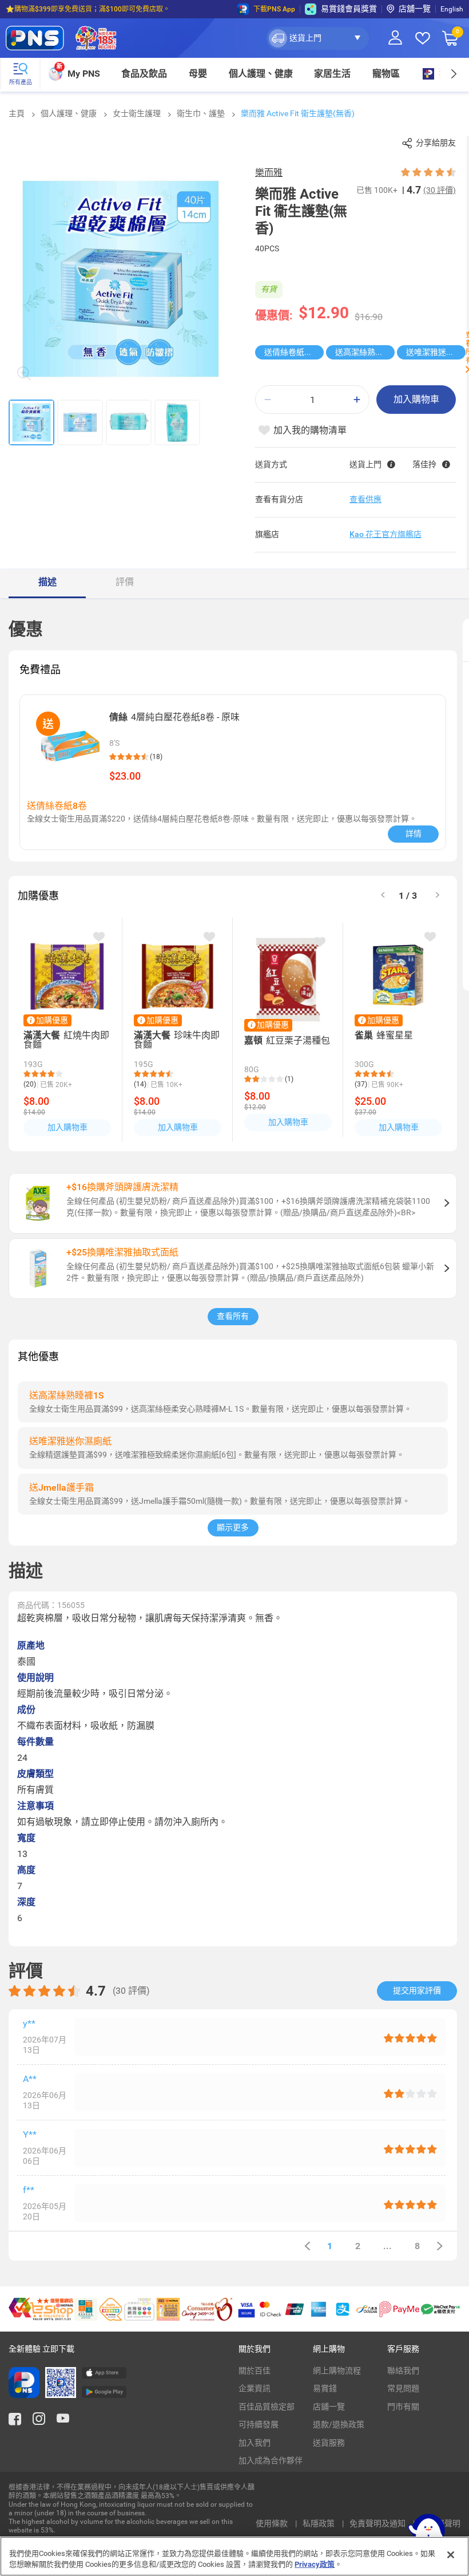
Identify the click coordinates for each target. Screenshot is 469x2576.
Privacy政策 (315, 2564)
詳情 (414, 833)
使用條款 (273, 2523)
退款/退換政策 (339, 2424)
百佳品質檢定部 (267, 2407)
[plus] (357, 400)
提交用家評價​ (417, 1990)
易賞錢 (325, 2388)
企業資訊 (255, 2388)
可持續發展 (259, 2424)
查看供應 (365, 499)
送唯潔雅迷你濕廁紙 (436, 352)
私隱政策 (319, 2523)
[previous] (307, 2246)
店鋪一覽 (329, 2407)
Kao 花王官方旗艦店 (385, 534)
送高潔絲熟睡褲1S (365, 352)
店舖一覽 (415, 9)
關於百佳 (255, 2370)
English (452, 9)
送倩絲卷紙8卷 (291, 352)
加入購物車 (416, 399)
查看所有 (233, 1316)
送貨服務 (329, 2443)
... (387, 2246)
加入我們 (255, 2443)
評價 (125, 582)
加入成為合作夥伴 (271, 2460)
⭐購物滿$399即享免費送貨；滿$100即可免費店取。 (88, 9)
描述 (47, 582)
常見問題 (403, 2388)
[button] (318, 38)
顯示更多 (233, 1527)
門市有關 (403, 2407)
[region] (234, 2556)
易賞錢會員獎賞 (349, 9)
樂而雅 (269, 173)
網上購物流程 (337, 2370)
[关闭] (451, 2555)
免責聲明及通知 (378, 2523)
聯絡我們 (403, 2370)
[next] (453, 74)
